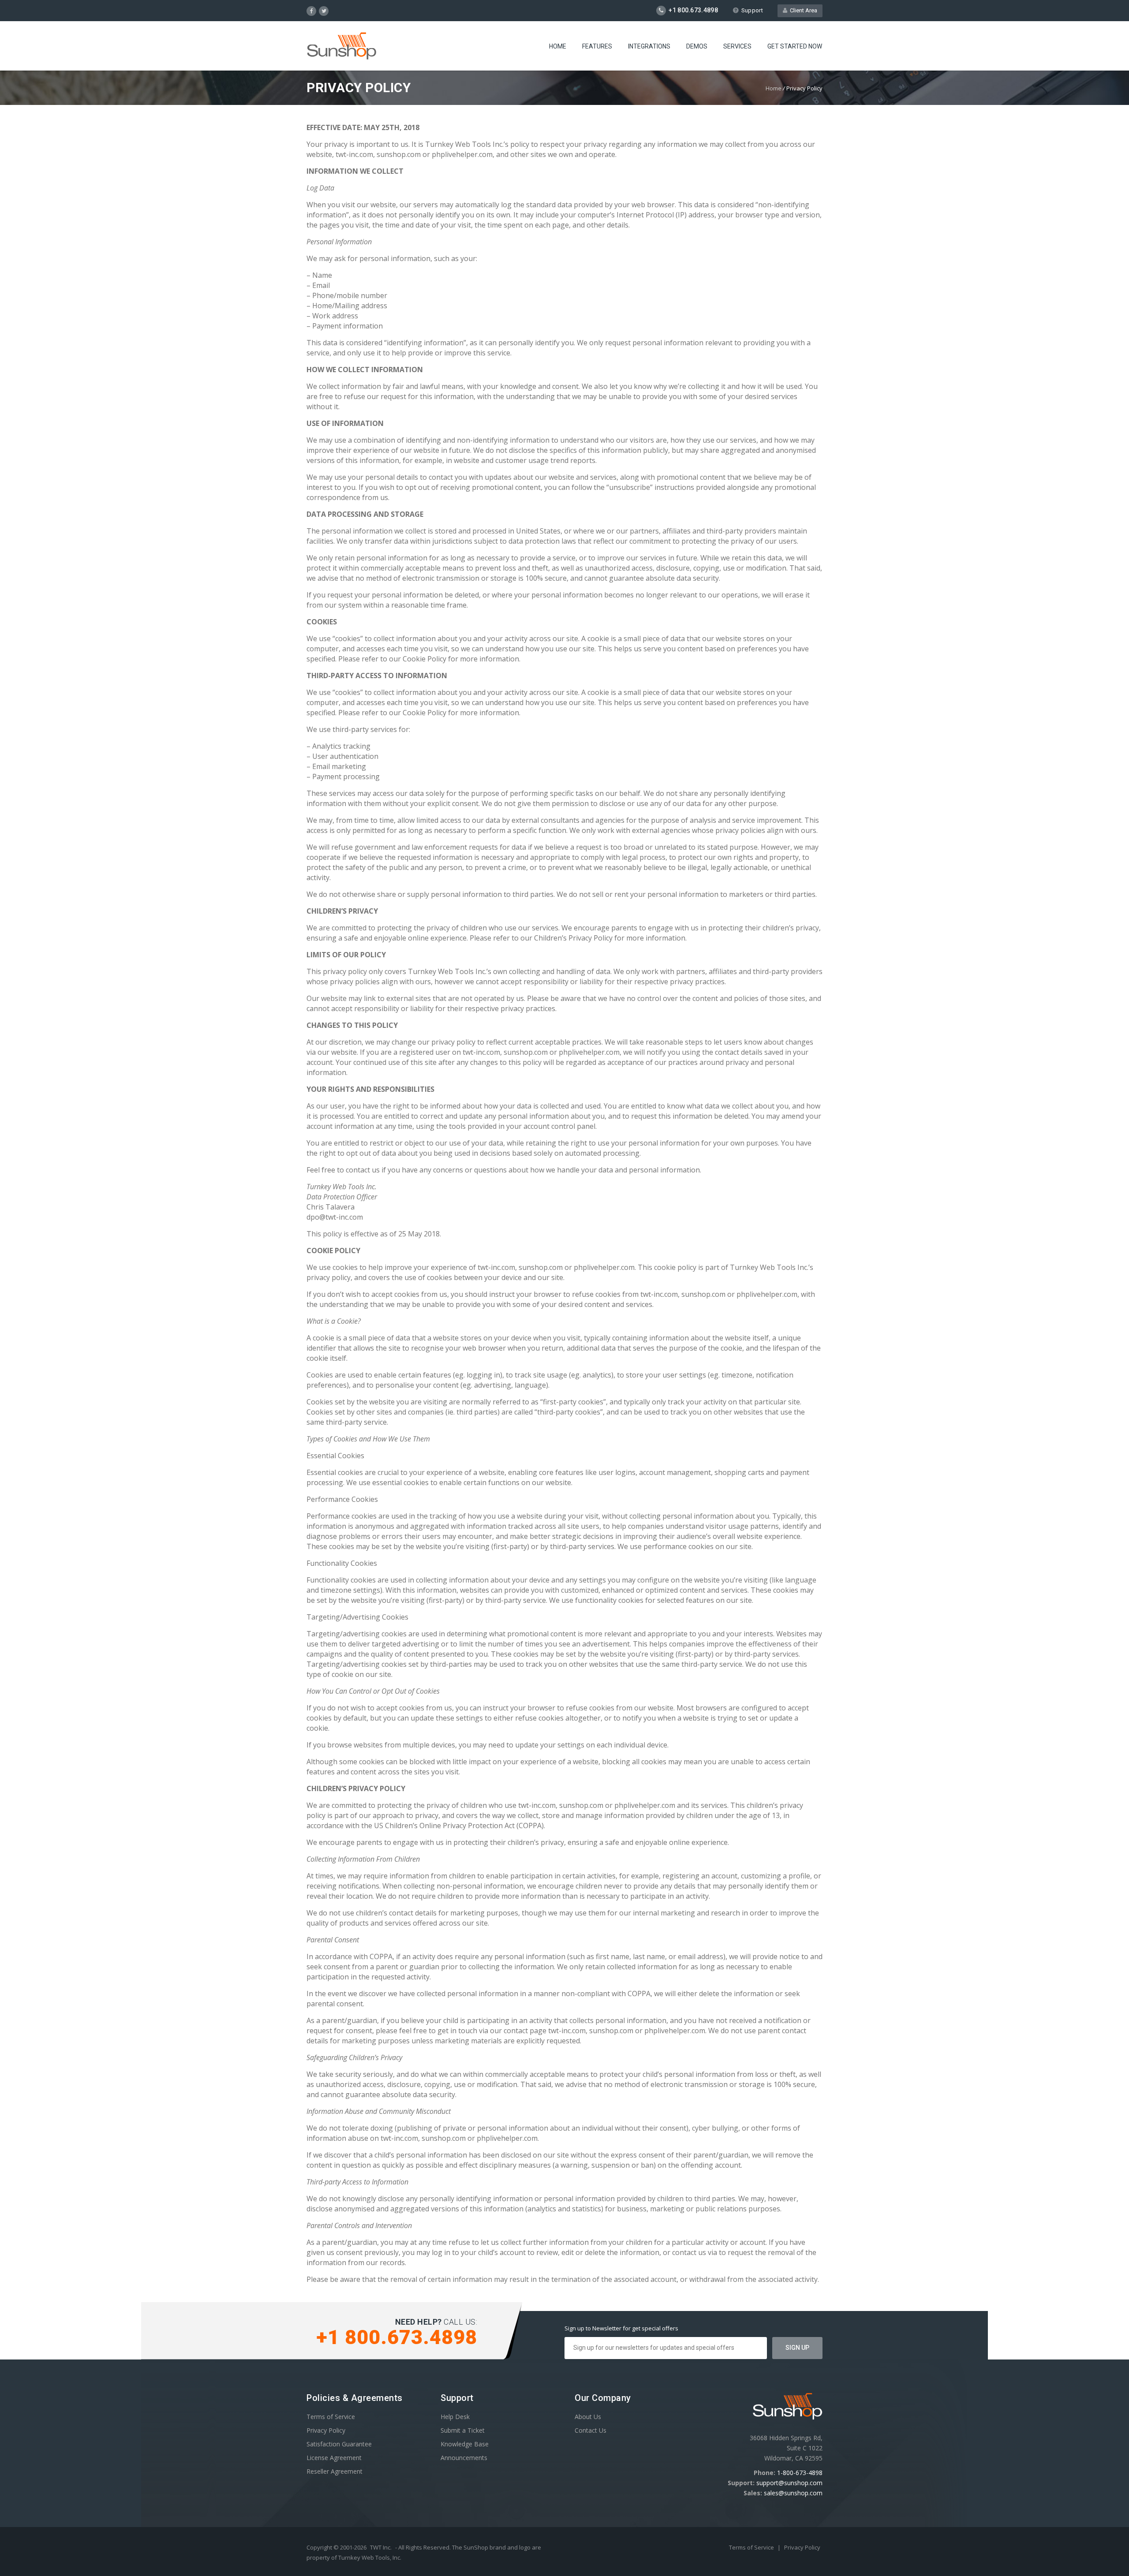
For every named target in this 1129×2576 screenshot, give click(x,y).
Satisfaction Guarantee (339, 2444)
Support (752, 10)
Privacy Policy (326, 2430)
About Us (588, 2417)
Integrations (649, 46)
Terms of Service (331, 2417)
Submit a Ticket (463, 2430)
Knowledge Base (465, 2444)
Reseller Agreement (335, 2471)
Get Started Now (795, 46)
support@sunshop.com (789, 2483)
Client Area (802, 10)
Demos (697, 46)
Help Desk (455, 2417)
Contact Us (591, 2430)
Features (597, 46)
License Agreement (334, 2458)
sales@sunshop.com (793, 2493)
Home (558, 46)
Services (737, 46)
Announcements (464, 2458)
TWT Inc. (381, 2547)
